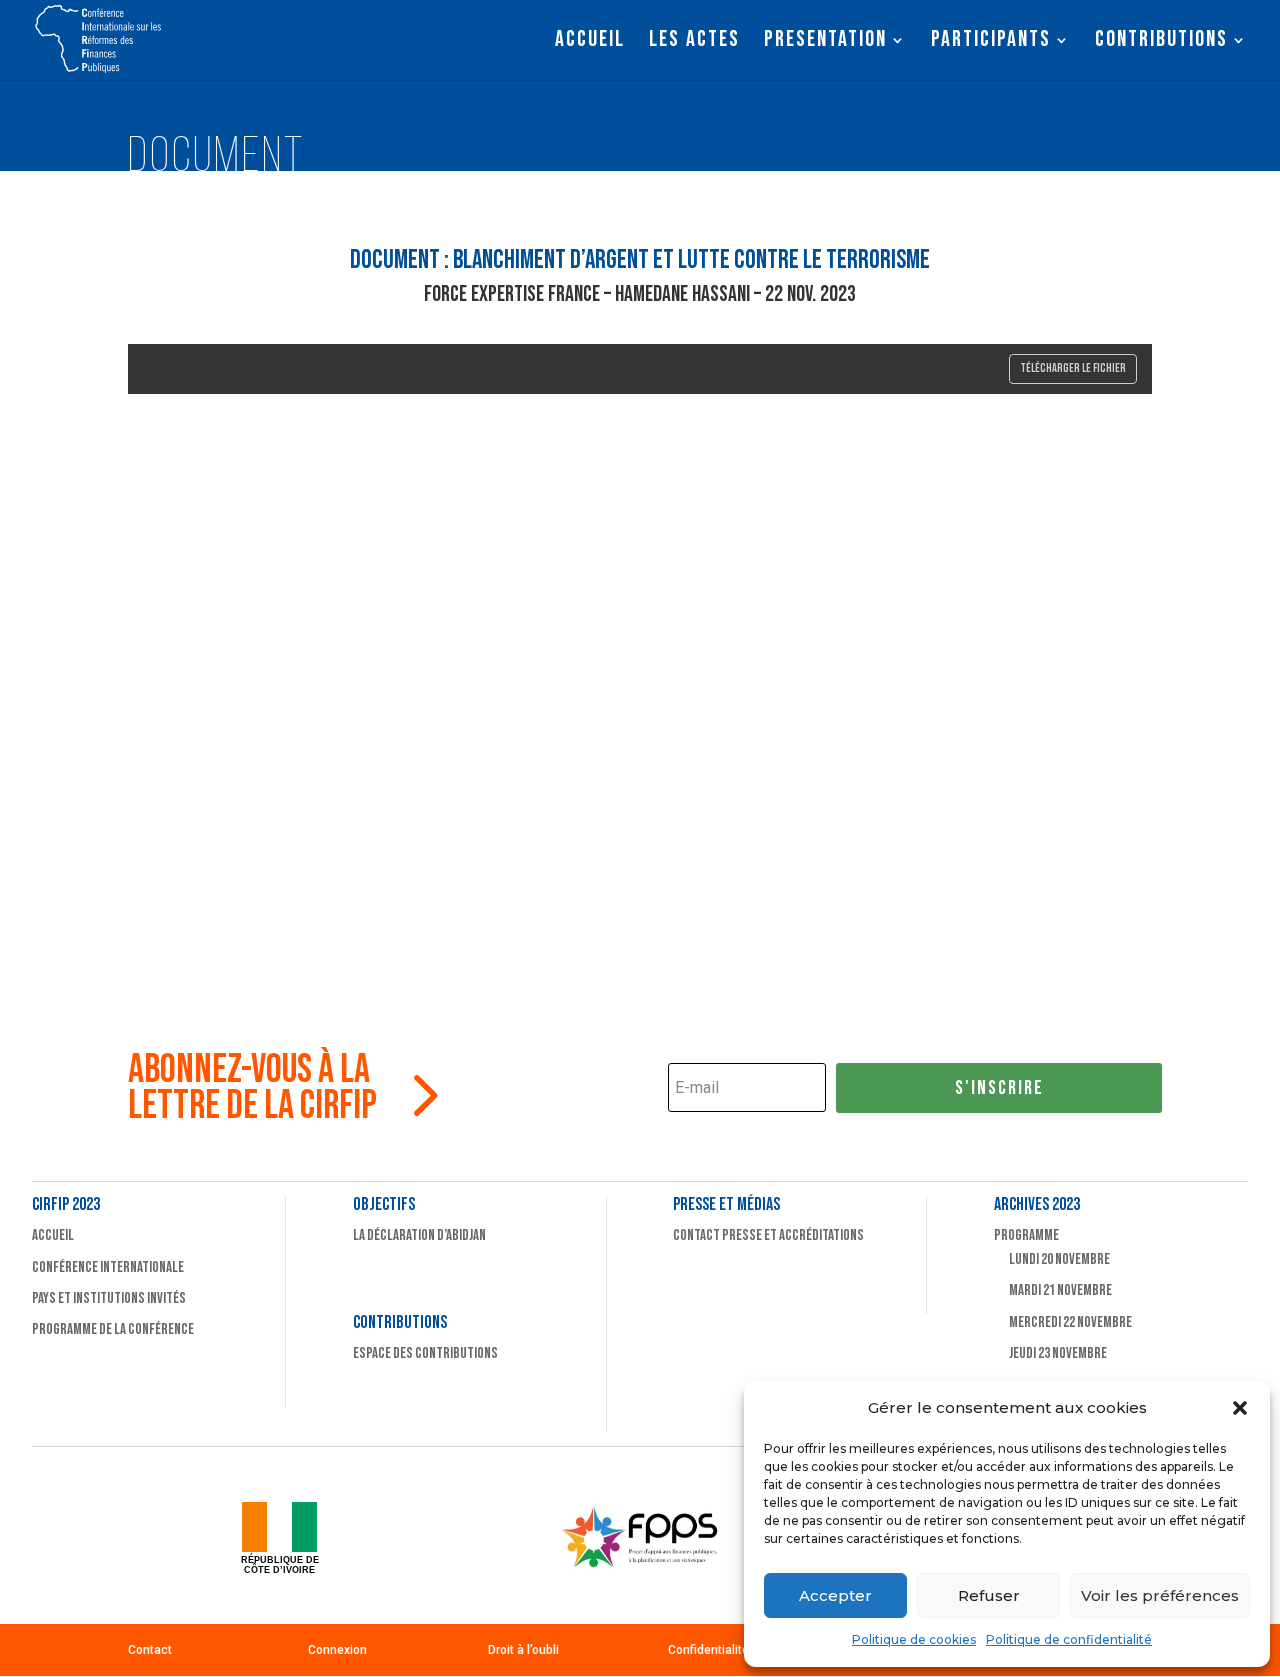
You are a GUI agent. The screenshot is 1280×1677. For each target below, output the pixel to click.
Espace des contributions (425, 1353)
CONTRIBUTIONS (1161, 43)
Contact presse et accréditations (768, 1235)
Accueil (53, 1235)
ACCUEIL (590, 43)
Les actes (694, 43)
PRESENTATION (825, 43)
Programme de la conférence (113, 1329)
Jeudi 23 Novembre (1058, 1353)
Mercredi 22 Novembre (1070, 1322)
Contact (150, 1650)
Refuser (989, 1595)
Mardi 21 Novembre (1060, 1290)
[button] (1240, 1408)
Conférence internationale (108, 1267)
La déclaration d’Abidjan (419, 1235)
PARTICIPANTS (991, 43)
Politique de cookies (914, 1639)
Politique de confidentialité (1069, 1639)
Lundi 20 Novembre (1059, 1259)
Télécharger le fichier (1073, 368)
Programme (1026, 1235)
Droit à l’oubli (523, 1650)
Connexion (337, 1650)
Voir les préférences (1160, 1595)
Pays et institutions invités (109, 1298)
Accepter (835, 1595)
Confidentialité (708, 1650)
